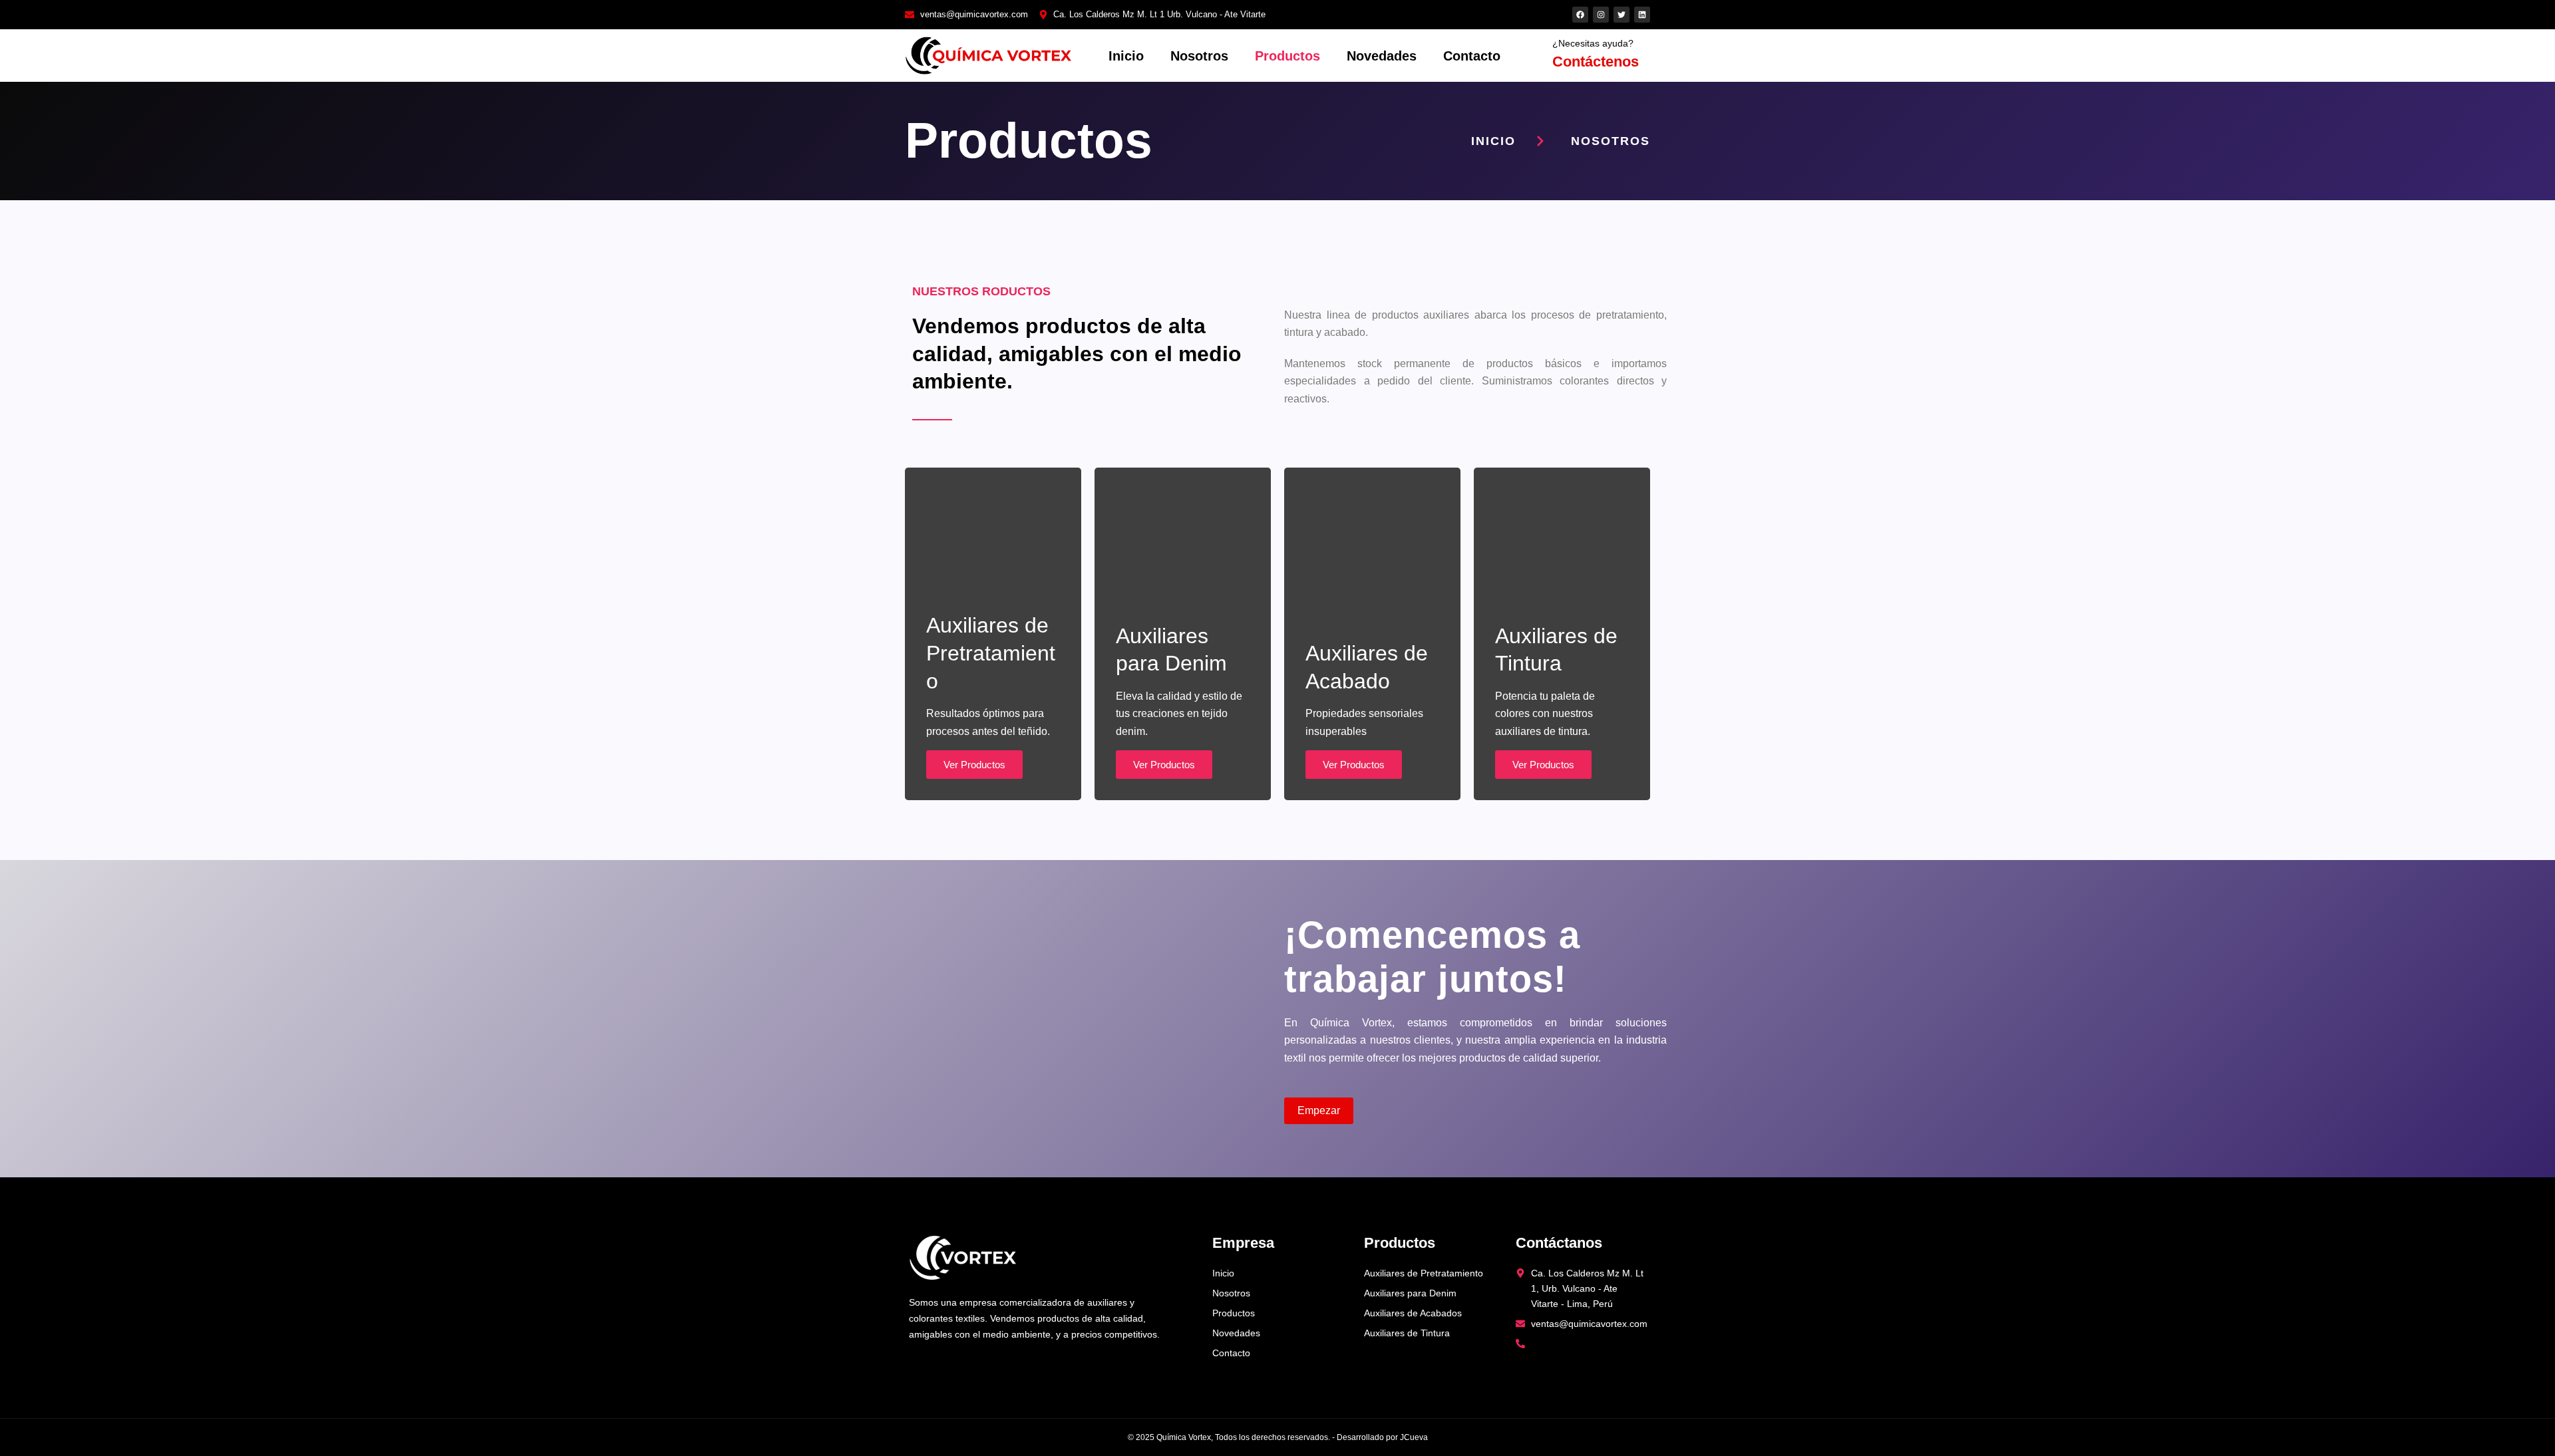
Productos (1287, 56)
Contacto (1472, 56)
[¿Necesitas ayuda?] (1538, 56)
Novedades (1382, 56)
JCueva (1414, 1437)
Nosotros (1199, 56)
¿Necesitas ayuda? (1593, 43)
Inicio (1126, 56)
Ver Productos (974, 765)
